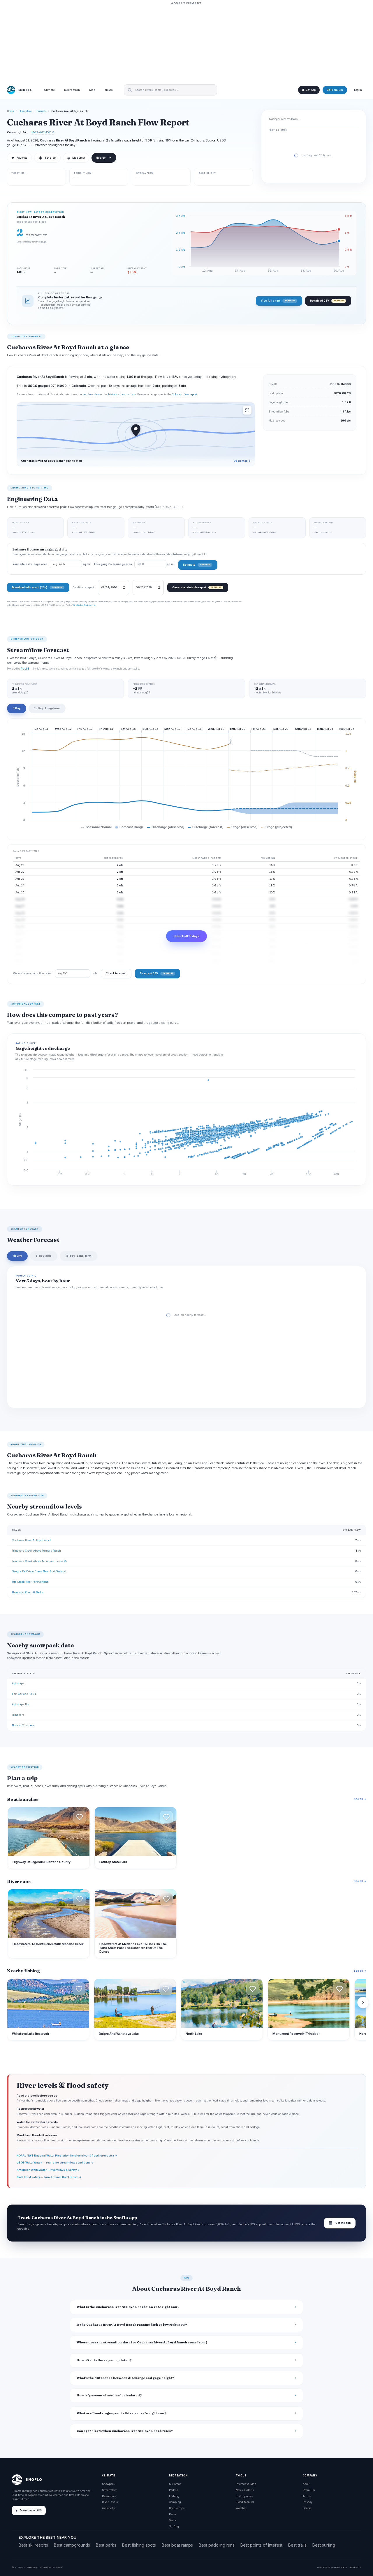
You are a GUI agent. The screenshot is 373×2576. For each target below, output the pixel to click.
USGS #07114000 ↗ (42, 132)
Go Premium (335, 90)
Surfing (174, 2526)
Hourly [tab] (17, 1256)
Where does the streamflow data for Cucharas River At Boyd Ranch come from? (142, 2342)
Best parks (106, 2545)
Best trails (297, 2545)
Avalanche (109, 2508)
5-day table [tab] (44, 1256)
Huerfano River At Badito (28, 1592)
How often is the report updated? (104, 2360)
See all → (360, 1799)
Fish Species (244, 2496)
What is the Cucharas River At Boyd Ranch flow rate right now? (128, 2307)
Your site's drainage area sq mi (51, 564)
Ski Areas (175, 2484)
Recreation (72, 90)
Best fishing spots (139, 2545)
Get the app (340, 2223)
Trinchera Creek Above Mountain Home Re (39, 1561)
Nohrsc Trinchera (23, 1725)
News (109, 90)
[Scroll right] (363, 2003)
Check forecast (116, 973)
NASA (352, 2567)
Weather (241, 2508)
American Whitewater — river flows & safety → (48, 2170)
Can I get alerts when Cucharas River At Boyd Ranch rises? (125, 2431)
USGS (327, 2567)
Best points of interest (261, 2545)
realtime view (91, 394)
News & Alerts (245, 2490)
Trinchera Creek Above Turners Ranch (36, 1551)
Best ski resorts (33, 2545)
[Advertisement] (186, 43)
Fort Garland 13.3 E (24, 1694)
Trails (173, 2520)
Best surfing (324, 2545)
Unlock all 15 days (186, 936)
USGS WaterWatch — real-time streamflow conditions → (55, 2162)
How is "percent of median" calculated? (109, 2395)
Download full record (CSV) (37, 587)
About (307, 2484)
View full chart (278, 301)
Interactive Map (246, 2484)
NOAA (335, 2567)
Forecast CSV (156, 973)
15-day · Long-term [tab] (79, 1256)
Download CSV (327, 301)
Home (10, 111)
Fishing (174, 2496)
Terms (307, 2496)
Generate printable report (197, 587)
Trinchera (18, 1715)
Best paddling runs (217, 2545)
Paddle (174, 2490)
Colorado (42, 111)
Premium (309, 2490)
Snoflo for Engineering (84, 605)
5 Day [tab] (17, 708)
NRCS (344, 2567)
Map (92, 90)
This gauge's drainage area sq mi (134, 564)
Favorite (19, 158)
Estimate (197, 565)
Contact (308, 2508)
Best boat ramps (177, 2545)
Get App (311, 90)
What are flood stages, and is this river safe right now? (122, 2413)
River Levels (110, 2502)
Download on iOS (31, 2511)
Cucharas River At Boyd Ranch (32, 1540)
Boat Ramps (177, 2508)
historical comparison (122, 394)
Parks (173, 2514)
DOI (359, 2567)
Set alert (51, 158)
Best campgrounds (72, 2545)
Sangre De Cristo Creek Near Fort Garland (39, 1571)
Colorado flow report (184, 394)
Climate (49, 90)
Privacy (308, 2502)
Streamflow (25, 111)
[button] (80, 1817)
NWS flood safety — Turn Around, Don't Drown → (49, 2177)
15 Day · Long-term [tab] (47, 708)
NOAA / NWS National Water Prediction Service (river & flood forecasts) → (67, 2155)
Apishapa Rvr (21, 1704)
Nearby (101, 158)
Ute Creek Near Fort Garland (30, 1582)
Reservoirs (109, 2496)
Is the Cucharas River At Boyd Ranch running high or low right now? (132, 2325)
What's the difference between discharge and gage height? (125, 2378)
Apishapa (18, 1683)
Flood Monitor (245, 2502)
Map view (76, 158)
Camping (175, 2502)
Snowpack (109, 2484)
